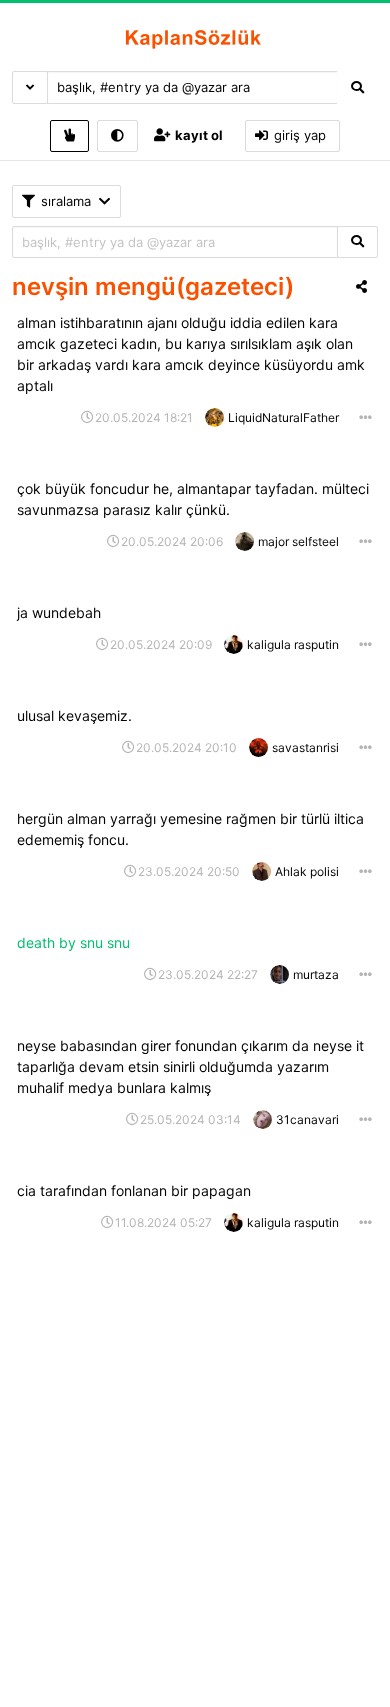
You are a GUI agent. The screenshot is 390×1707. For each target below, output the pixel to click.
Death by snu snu (75, 942)
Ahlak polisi (307, 871)
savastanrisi (305, 747)
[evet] (357, 242)
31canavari (307, 1119)
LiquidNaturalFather (283, 417)
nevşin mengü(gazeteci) (153, 286)
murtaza (316, 974)
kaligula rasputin (293, 644)
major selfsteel (298, 541)
